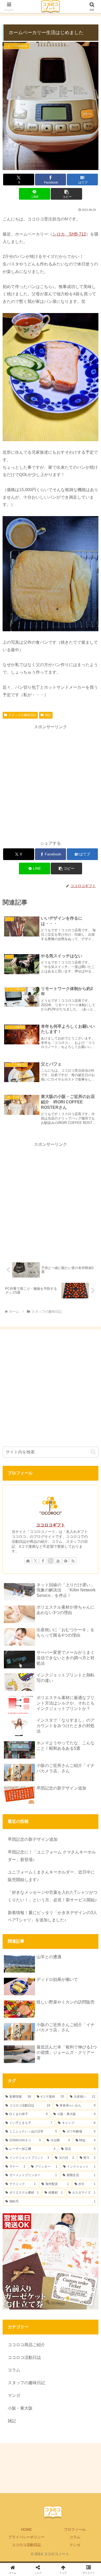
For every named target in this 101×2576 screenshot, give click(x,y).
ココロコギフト (51, 1525)
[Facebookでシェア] (17, 1800)
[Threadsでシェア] (39, 1800)
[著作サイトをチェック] (28, 1561)
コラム (75, 2537)
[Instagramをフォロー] (51, 1561)
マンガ (75, 2545)
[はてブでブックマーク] (84, 1800)
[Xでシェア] (17, 1785)
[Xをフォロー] (35, 1561)
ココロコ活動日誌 (26, 2545)
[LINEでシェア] (17, 1814)
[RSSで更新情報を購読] (73, 1561)
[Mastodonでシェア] (39, 1785)
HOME (26, 2529)
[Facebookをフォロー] (43, 1561)
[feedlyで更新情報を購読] (66, 1561)
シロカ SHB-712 (69, 234)
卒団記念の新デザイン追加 (33, 1839)
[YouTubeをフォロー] (58, 1561)
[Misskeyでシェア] (84, 1785)
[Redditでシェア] (62, 1800)
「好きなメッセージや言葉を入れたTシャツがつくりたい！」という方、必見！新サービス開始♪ (53, 1896)
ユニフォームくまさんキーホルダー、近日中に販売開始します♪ (51, 1876)
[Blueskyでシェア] (62, 1785)
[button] (66, 194)
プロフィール (75, 2529)
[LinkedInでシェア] (62, 1814)
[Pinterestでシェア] (39, 1814)
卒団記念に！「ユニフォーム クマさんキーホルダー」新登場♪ (52, 1856)
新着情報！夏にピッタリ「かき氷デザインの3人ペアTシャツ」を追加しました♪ (52, 1916)
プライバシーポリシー (26, 2537)
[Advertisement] (51, 782)
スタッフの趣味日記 (22, 715)
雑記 (48, 715)
